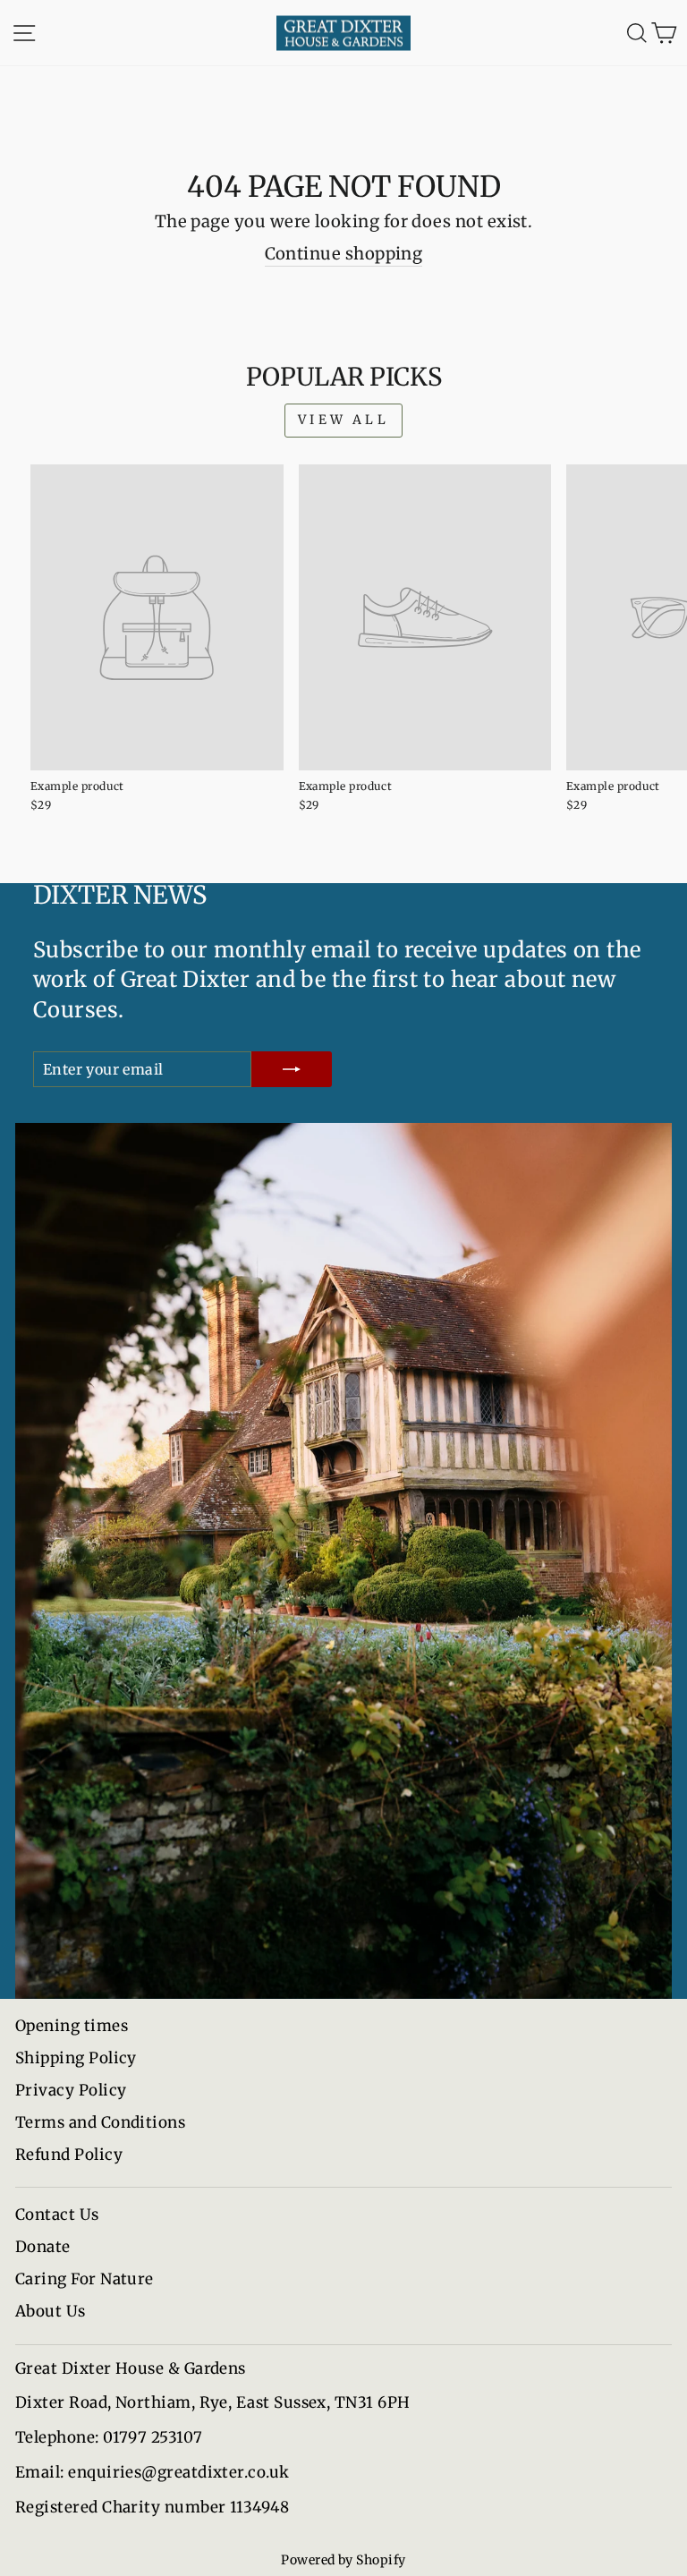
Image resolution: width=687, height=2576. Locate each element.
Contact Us (57, 2215)
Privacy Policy (71, 2090)
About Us (51, 2311)
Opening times (72, 2026)
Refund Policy (69, 2155)
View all (343, 420)
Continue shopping (344, 254)
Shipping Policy (76, 2058)
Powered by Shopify (343, 2560)
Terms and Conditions (100, 2122)
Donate (43, 2247)
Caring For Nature (85, 2279)
